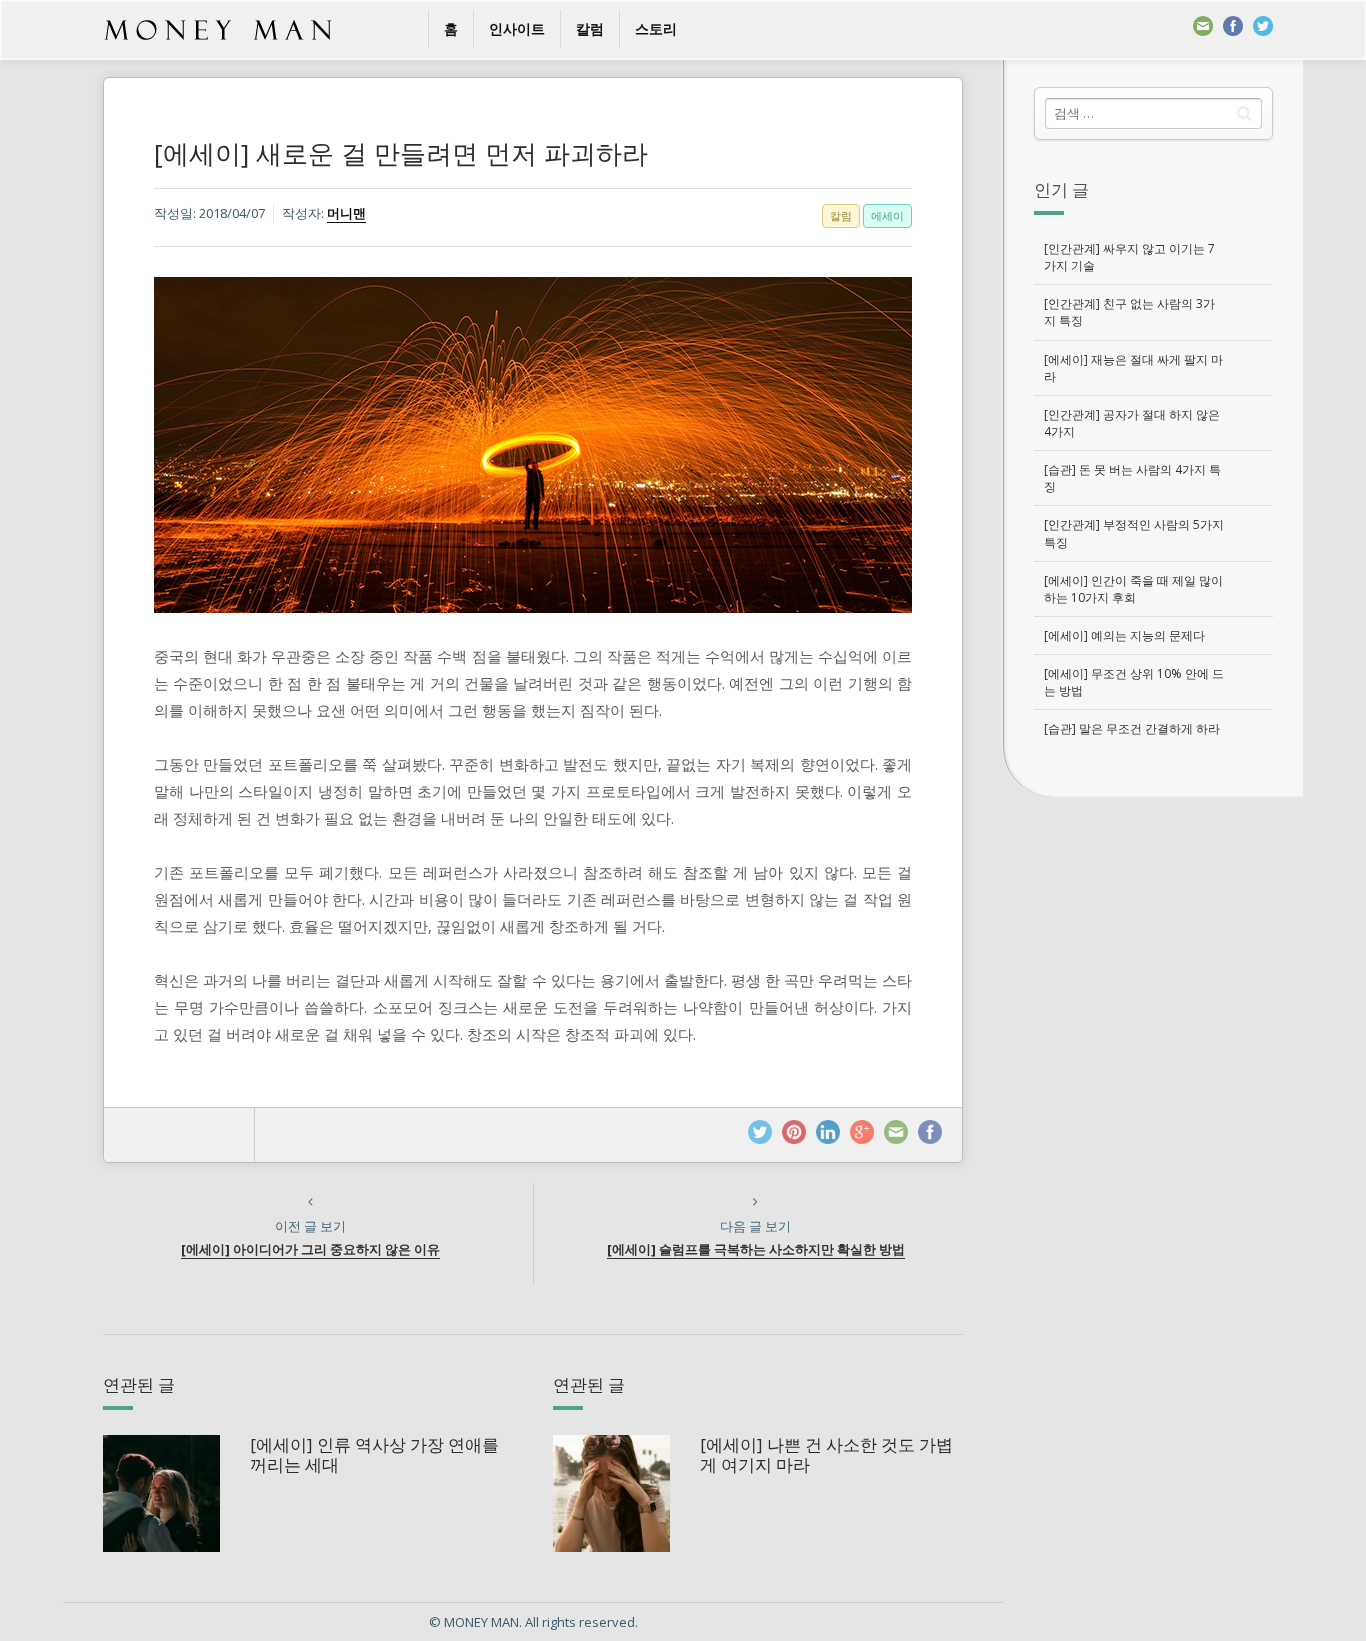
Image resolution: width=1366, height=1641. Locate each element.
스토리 (656, 28)
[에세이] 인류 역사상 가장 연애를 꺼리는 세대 (374, 1454)
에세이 (887, 215)
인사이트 (517, 28)
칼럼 (590, 28)
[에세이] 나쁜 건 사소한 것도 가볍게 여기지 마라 (826, 1454)
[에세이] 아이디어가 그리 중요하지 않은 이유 (310, 1249)
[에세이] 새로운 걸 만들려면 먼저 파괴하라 (401, 153)
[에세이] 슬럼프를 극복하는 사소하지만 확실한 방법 (756, 1249)
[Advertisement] (1153, 1107)
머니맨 (346, 213)
